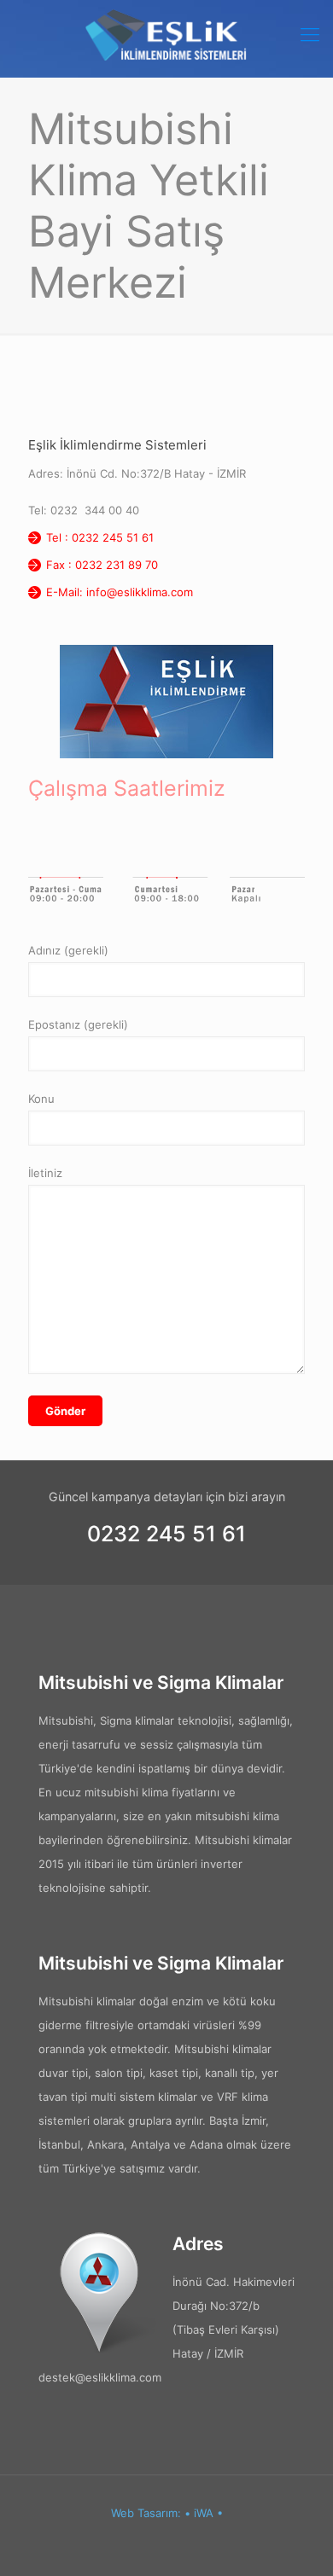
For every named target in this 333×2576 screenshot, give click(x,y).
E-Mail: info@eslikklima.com (120, 592)
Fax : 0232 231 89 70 (102, 565)
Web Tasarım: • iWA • (167, 2513)
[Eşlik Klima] (166, 34)
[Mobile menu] (310, 34)
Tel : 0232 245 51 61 (100, 537)
